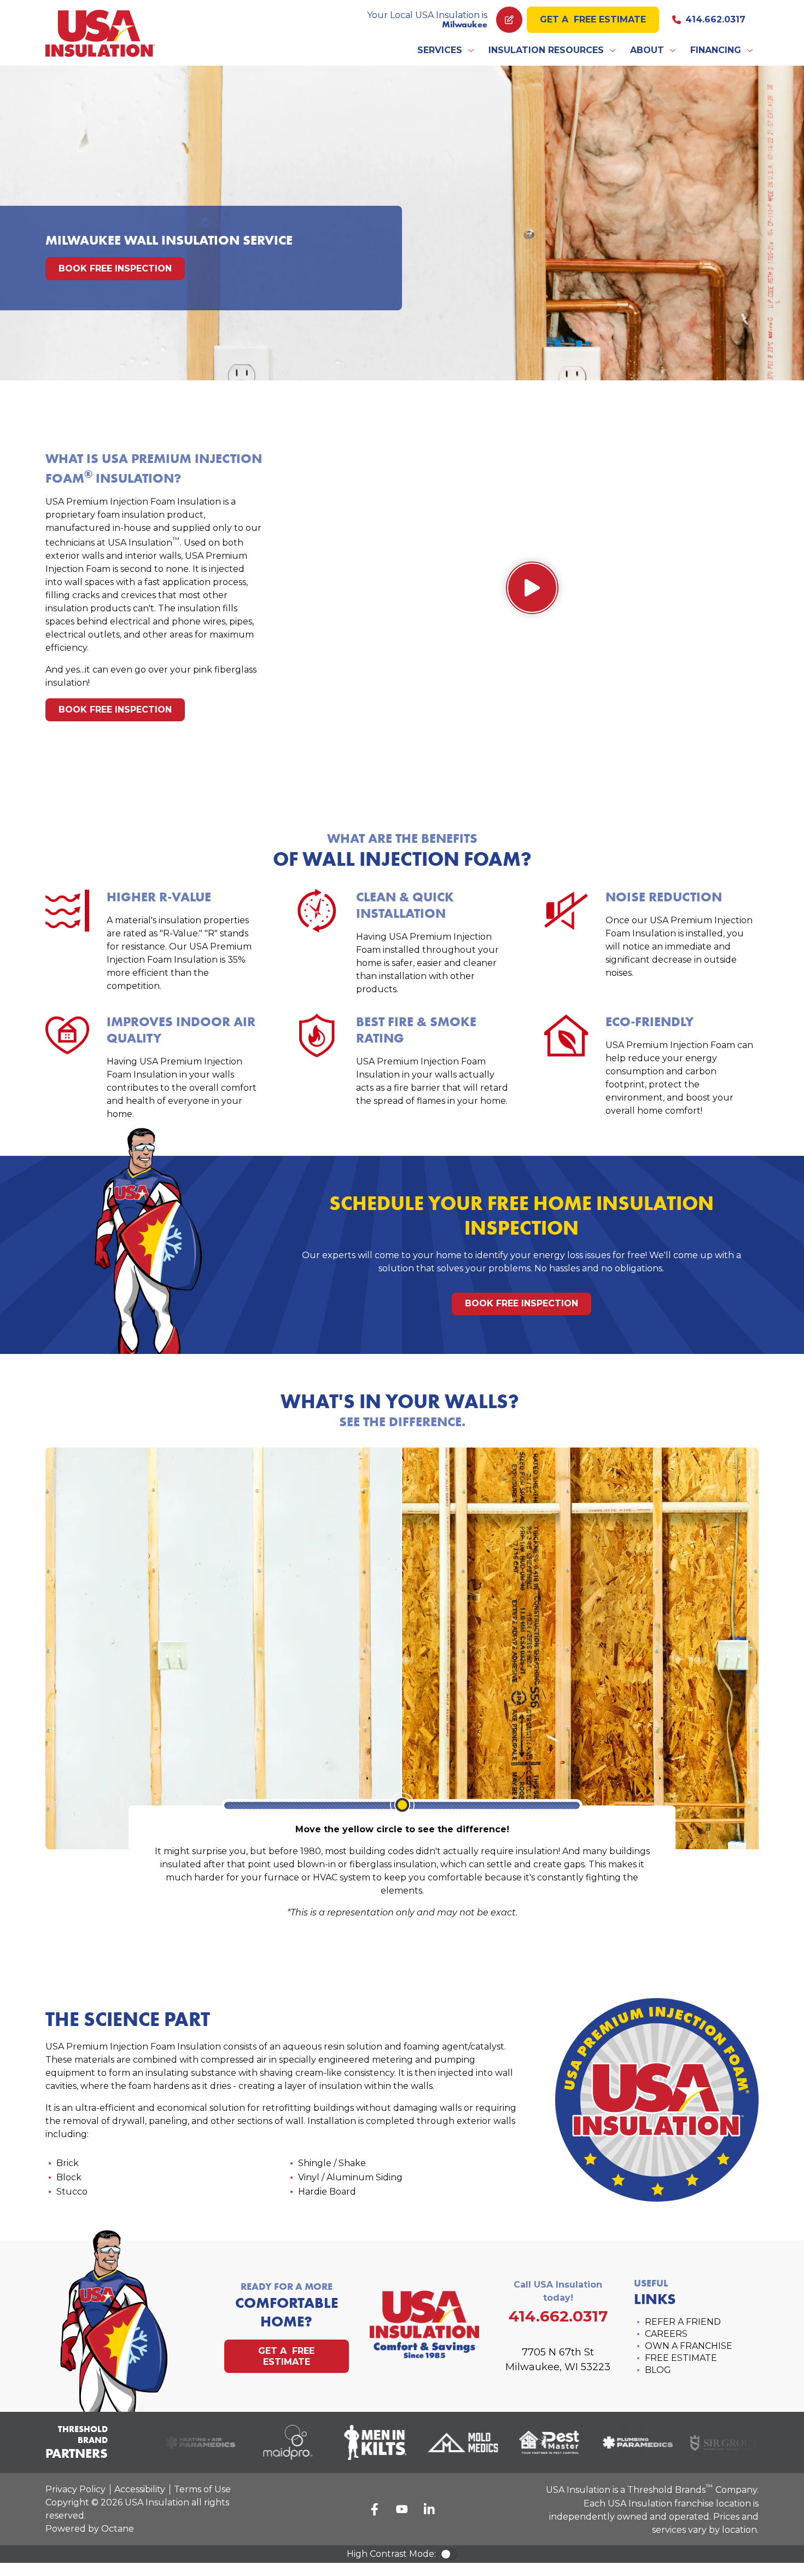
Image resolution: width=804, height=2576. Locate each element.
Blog (658, 2370)
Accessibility (140, 2489)
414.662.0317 (715, 19)
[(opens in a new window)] (185, 2442)
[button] (446, 50)
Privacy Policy (75, 2489)
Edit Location (509, 20)
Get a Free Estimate (593, 19)
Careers (666, 2334)
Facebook (375, 2509)
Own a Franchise (689, 2346)
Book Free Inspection (115, 268)
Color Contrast (449, 2554)
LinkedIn (429, 2509)
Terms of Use (202, 2489)
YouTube (402, 2509)
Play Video (532, 588)
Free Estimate (681, 2358)
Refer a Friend (683, 2322)
